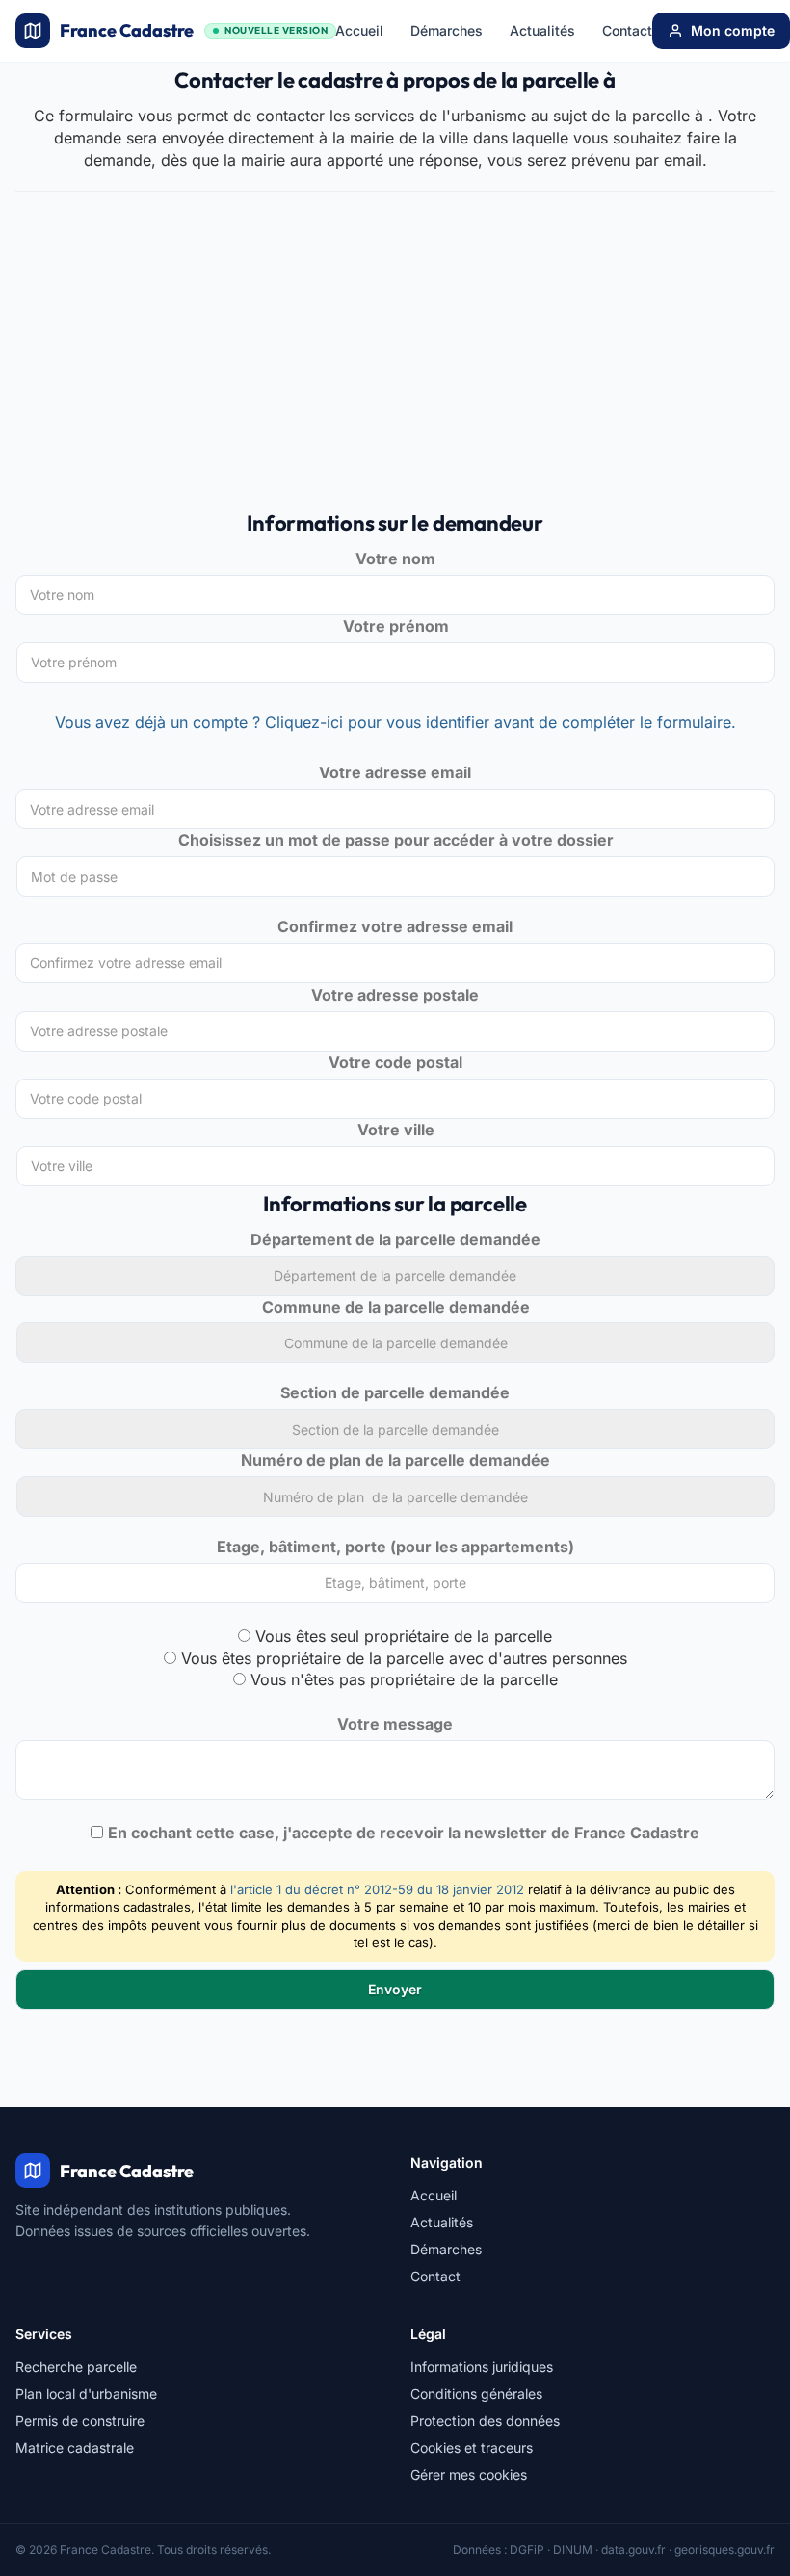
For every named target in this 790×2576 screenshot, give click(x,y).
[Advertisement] (395, 361)
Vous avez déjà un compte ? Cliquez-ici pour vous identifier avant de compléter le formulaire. (395, 722)
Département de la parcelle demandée (395, 1239)
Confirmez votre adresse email (395, 926)
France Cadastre (194, 30)
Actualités (542, 30)
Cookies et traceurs (472, 2447)
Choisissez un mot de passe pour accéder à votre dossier (396, 840)
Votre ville (396, 1130)
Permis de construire (80, 2420)
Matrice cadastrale (75, 2447)
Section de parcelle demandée (395, 1392)
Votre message (395, 1724)
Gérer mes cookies (469, 2474)
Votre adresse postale (395, 995)
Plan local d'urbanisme (86, 2394)
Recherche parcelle (76, 2367)
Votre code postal (395, 1062)
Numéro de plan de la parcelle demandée (395, 1460)
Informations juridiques (482, 2367)
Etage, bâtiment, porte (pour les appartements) (395, 1547)
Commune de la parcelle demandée (396, 1307)
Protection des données (485, 2420)
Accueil (359, 30)
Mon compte (733, 30)
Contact (627, 30)
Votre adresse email (395, 772)
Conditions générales (476, 2394)
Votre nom (395, 559)
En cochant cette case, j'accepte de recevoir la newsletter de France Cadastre (404, 1833)
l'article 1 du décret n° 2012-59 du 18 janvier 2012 (377, 1889)
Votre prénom (396, 626)
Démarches (447, 30)
